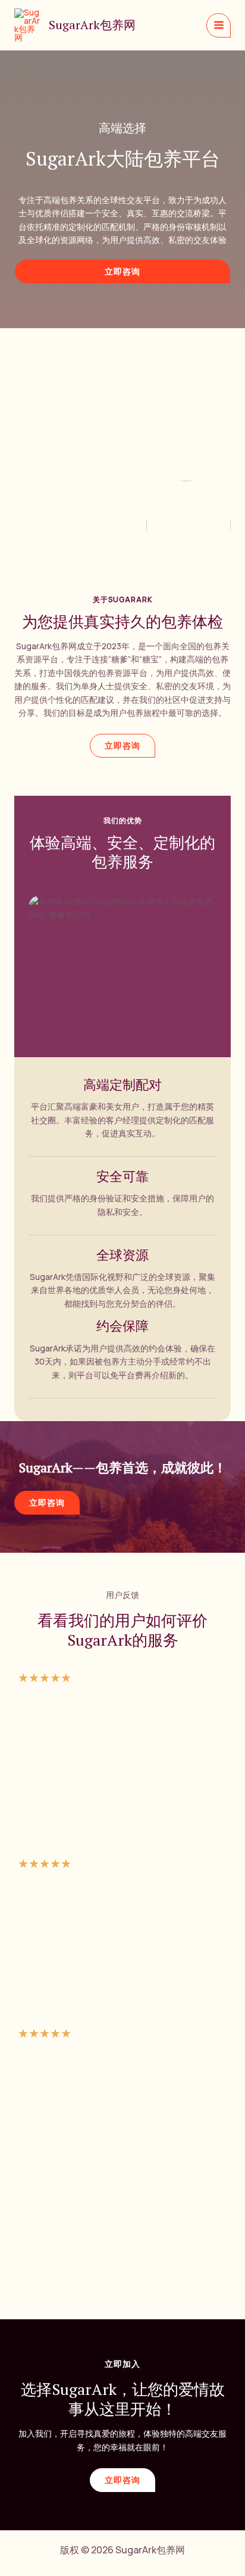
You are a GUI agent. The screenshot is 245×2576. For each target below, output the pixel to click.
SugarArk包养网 (92, 25)
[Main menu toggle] (219, 25)
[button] (122, 272)
